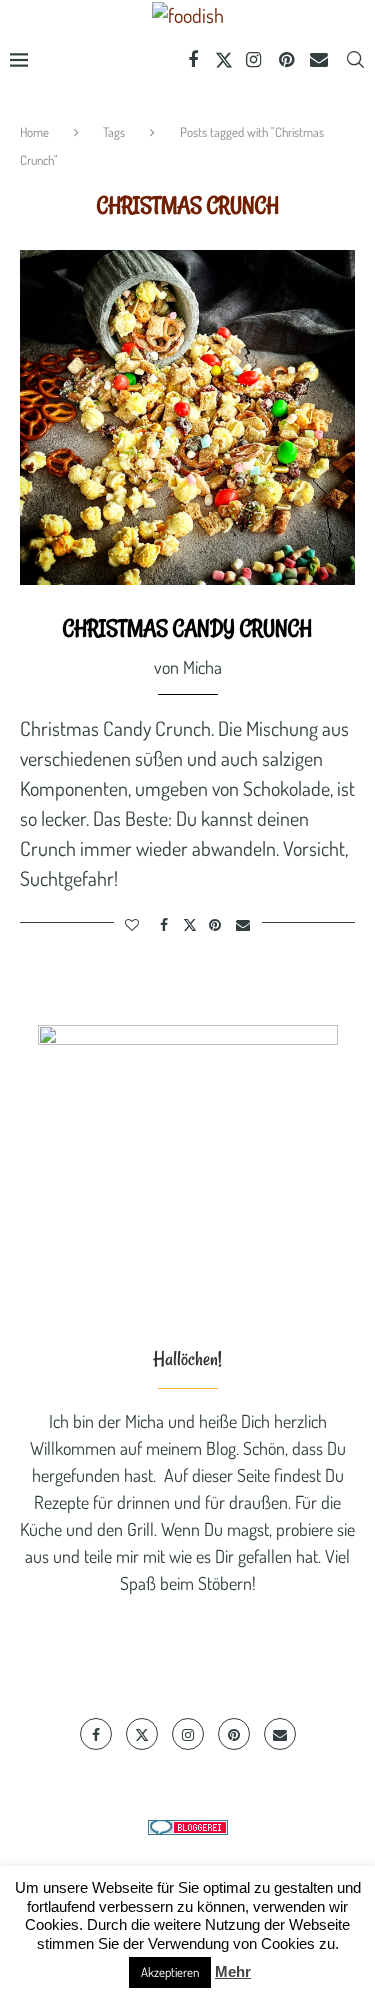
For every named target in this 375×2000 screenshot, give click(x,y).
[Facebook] (193, 60)
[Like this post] (133, 924)
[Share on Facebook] (164, 924)
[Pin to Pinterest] (216, 924)
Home (34, 132)
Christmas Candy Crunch (187, 628)
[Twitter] (224, 60)
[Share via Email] (243, 924)
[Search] (355, 60)
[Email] (319, 60)
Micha (202, 667)
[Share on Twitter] (190, 924)
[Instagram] (254, 60)
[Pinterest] (286, 60)
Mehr (233, 1971)
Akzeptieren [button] (170, 1972)
